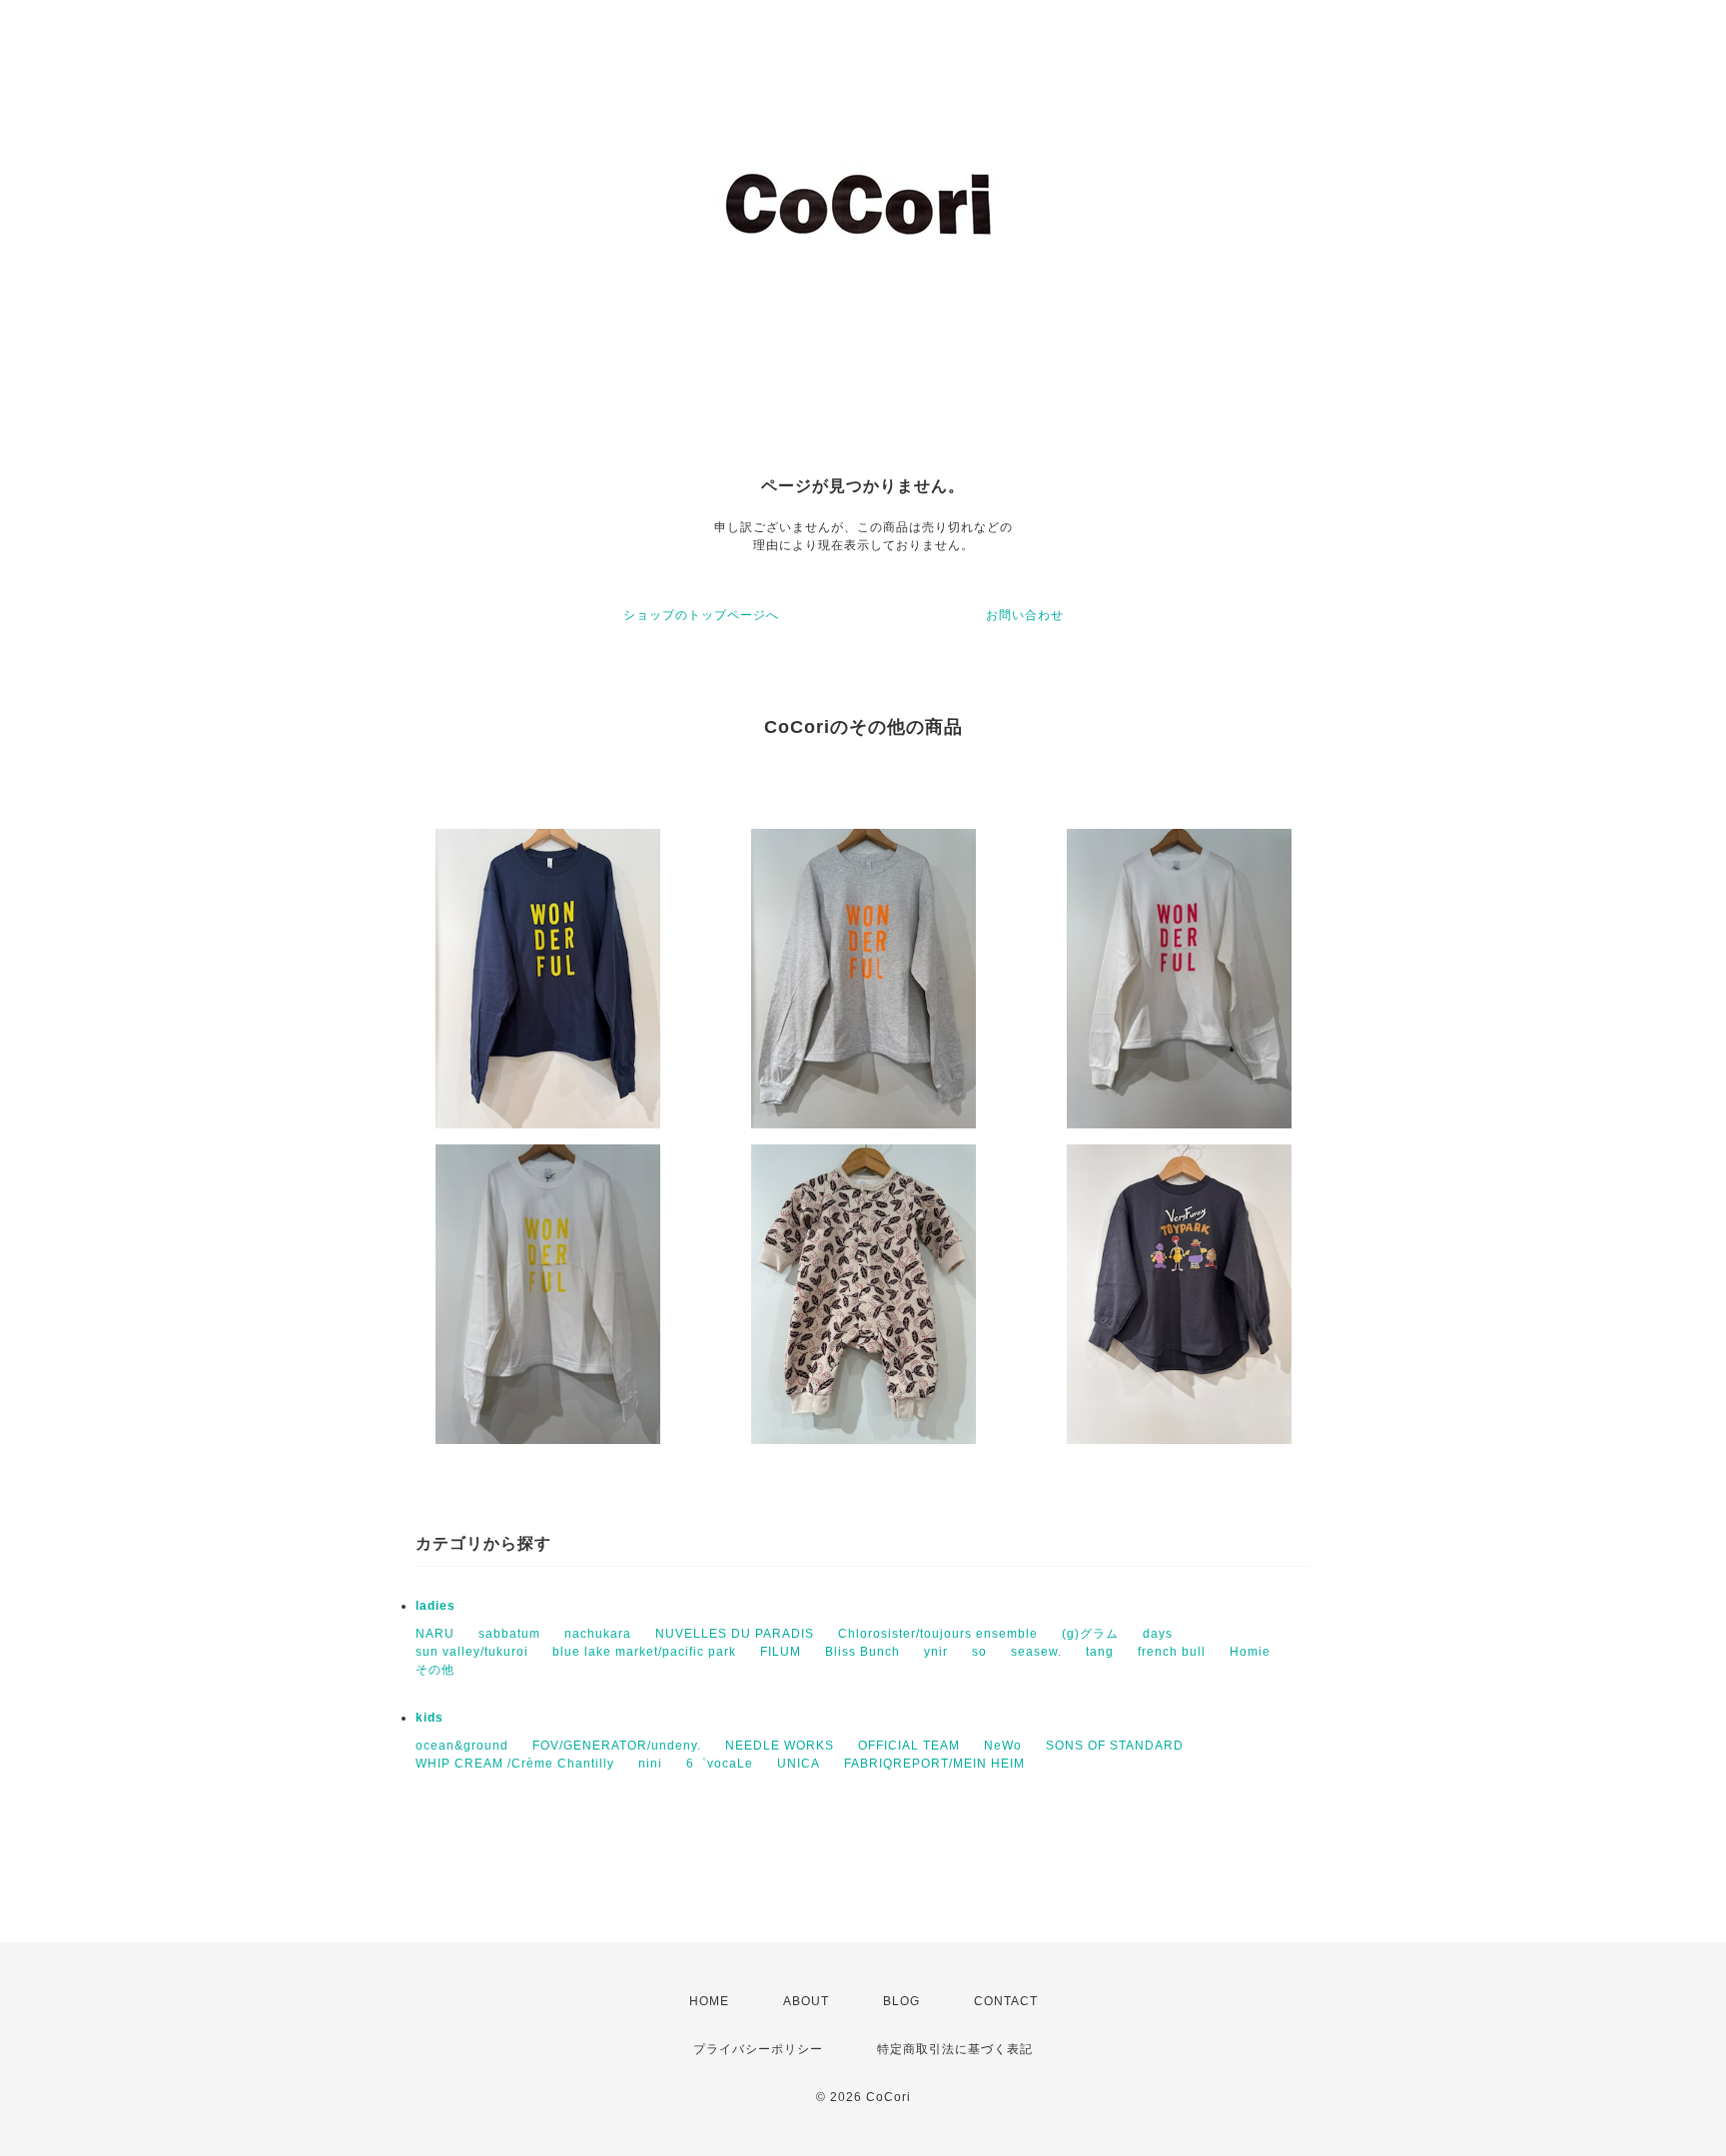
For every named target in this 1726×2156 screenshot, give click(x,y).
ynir (936, 1652)
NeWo (1003, 1746)
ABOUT (806, 2001)
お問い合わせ (1025, 615)
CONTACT (1006, 2001)
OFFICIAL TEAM (909, 1746)
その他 (435, 1670)
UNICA (799, 1764)
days (1158, 1634)
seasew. (1036, 1652)
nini (650, 1764)
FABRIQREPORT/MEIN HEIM (934, 1764)
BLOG (901, 2001)
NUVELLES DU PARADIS (735, 1634)
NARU (435, 1634)
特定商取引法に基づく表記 (955, 2049)
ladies (435, 1606)
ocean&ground (462, 1746)
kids (430, 1718)
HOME (709, 2001)
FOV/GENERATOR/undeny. (617, 1746)
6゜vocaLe (720, 1764)
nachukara (598, 1634)
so (979, 1652)
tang (1100, 1652)
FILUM (781, 1652)
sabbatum (509, 1634)
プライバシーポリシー (758, 2049)
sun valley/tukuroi (472, 1652)
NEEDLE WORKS (780, 1746)
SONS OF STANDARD (1115, 1746)
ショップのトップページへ (701, 615)
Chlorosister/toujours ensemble (938, 1634)
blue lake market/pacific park (644, 1652)
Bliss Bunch (863, 1652)
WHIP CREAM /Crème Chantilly (515, 1764)
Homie (1250, 1652)
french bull (1172, 1652)
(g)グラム (1090, 1634)
